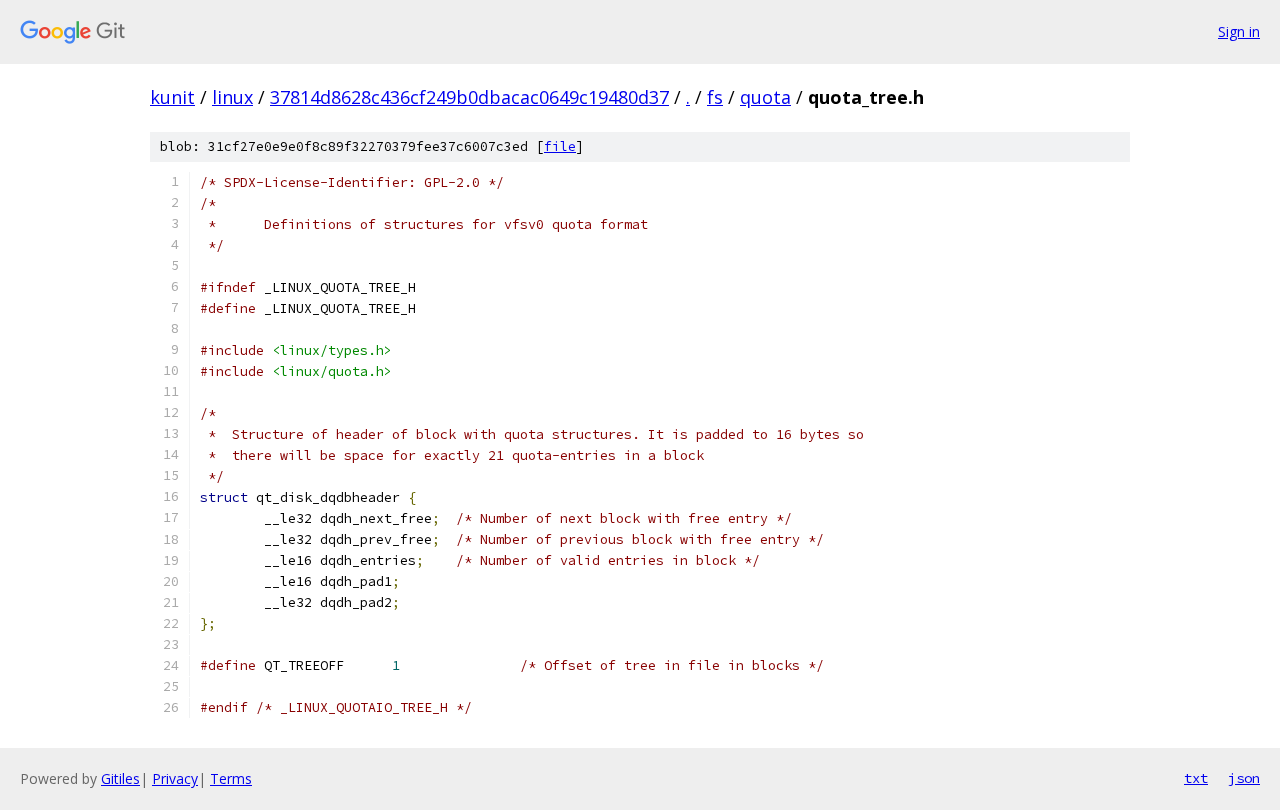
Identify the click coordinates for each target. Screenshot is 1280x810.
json (1244, 778)
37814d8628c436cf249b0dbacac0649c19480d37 (469, 97)
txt (1196, 778)
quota (765, 97)
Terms (231, 778)
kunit (172, 97)
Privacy (175, 778)
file (560, 146)
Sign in (1239, 31)
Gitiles (120, 778)
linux (232, 97)
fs (715, 97)
